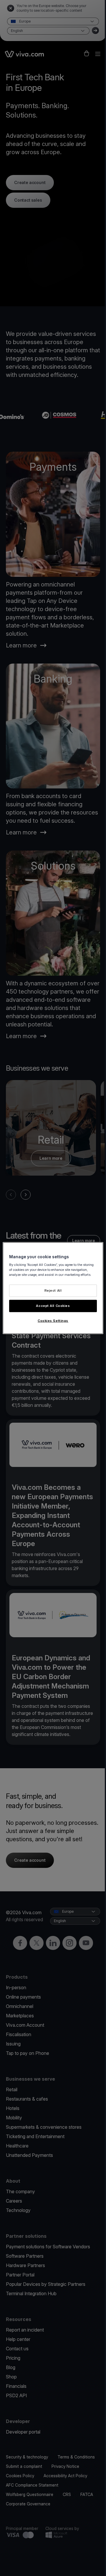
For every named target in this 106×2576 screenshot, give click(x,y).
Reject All (53, 1290)
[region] (53, 1288)
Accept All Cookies (53, 1306)
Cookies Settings (53, 1321)
